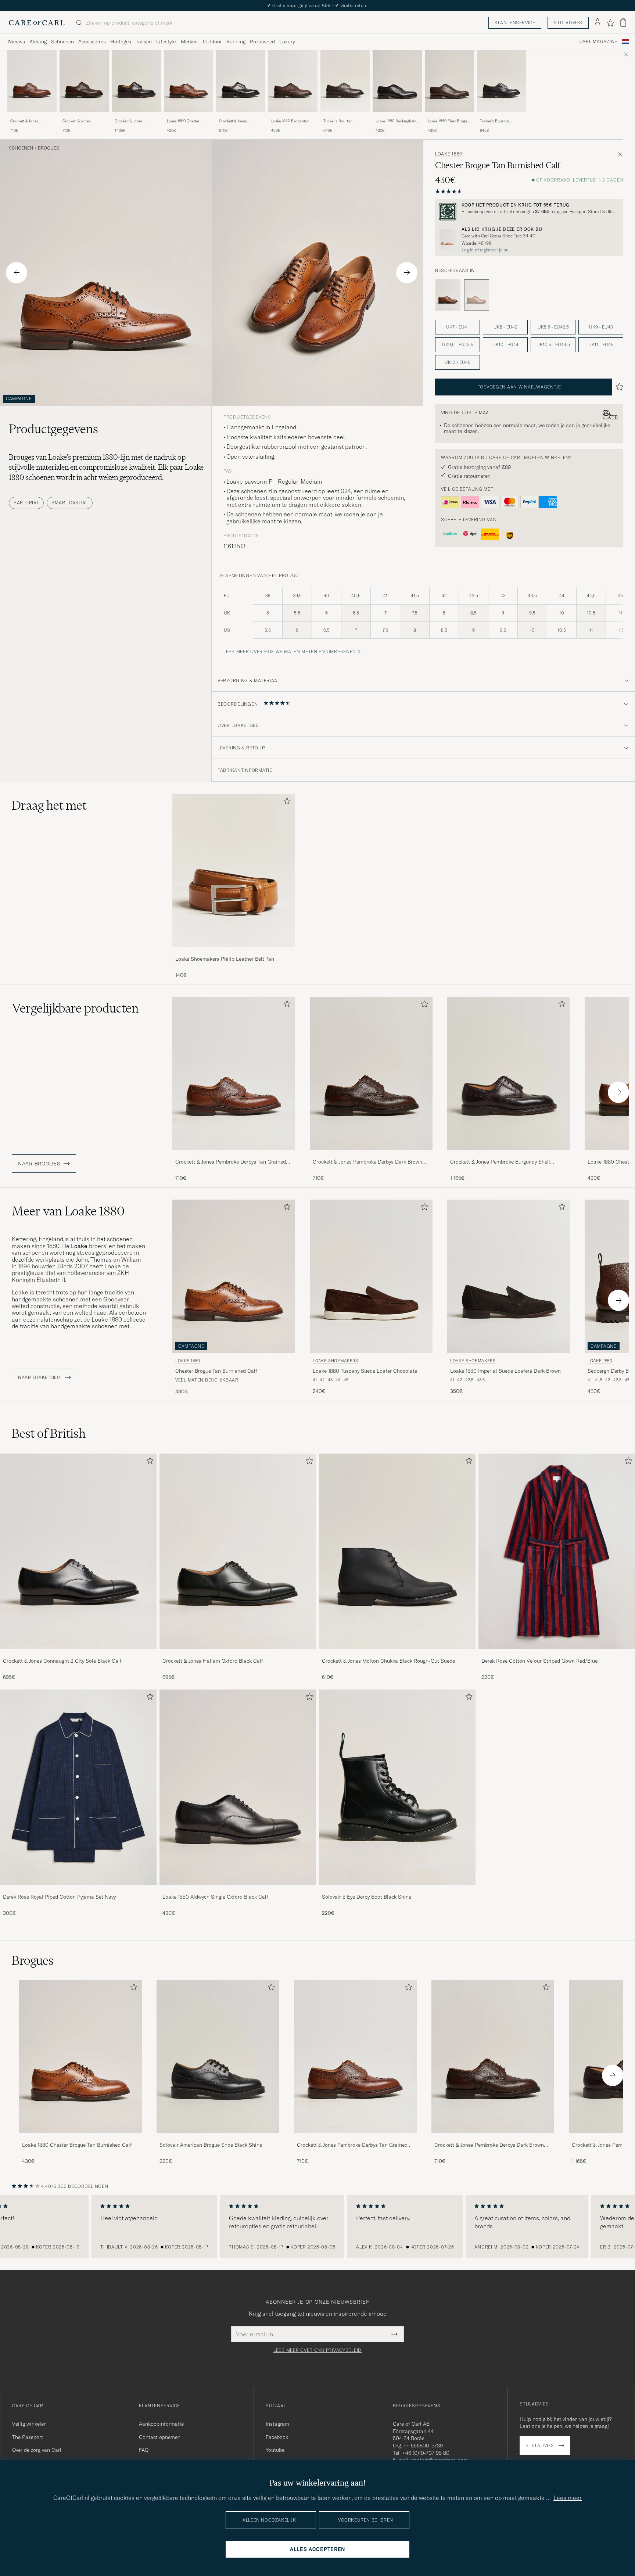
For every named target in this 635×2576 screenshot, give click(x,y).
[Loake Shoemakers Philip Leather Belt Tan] (234, 952)
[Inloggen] (598, 23)
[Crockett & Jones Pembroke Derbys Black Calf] (241, 117)
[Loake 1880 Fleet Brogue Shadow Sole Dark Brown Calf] (449, 117)
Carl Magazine (598, 42)
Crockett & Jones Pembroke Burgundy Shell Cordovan (132, 121)
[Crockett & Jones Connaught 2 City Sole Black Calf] (78, 1654)
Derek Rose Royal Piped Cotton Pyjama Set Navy (59, 1897)
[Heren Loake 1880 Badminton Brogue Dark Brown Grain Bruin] (293, 81)
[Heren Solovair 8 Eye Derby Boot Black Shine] (397, 1787)
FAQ (144, 2450)
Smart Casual (70, 503)
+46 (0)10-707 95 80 (426, 2453)
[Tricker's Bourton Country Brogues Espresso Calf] (345, 117)
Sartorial (26, 503)
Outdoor (212, 42)
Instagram (277, 2424)
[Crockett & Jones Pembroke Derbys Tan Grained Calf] (32, 117)
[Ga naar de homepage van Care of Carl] (37, 23)
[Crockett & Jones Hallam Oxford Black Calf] (238, 1654)
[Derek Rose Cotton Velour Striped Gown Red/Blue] (557, 1654)
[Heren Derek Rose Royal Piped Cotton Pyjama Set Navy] (78, 1787)
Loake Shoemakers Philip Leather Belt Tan (225, 959)
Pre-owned (262, 42)
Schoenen (62, 42)
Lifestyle (166, 42)
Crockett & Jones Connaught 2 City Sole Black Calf (62, 1661)
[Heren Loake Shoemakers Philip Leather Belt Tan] (234, 870)
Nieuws (17, 42)
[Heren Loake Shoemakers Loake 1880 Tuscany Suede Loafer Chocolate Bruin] (371, 1276)
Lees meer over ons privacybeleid (317, 2350)
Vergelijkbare (75, 1008)
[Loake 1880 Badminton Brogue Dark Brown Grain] (293, 117)
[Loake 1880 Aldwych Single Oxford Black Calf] (238, 1890)
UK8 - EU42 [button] (505, 327)
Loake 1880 (449, 154)
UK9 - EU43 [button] (601, 327)
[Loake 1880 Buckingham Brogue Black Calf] (397, 117)
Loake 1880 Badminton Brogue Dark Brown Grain (293, 121)
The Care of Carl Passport (317, 5)
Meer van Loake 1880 (68, 1211)
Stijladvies (568, 23)
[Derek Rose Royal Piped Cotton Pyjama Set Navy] (78, 1890)
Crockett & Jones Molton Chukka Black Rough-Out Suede (388, 1661)
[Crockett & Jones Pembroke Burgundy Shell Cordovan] (136, 117)
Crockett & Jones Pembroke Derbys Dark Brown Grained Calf (82, 121)
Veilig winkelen (29, 2424)
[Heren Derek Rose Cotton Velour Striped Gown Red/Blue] (557, 1551)
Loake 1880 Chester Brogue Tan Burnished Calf (77, 2145)
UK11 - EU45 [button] (601, 345)
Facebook (277, 2437)
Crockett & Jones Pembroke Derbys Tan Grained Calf (28, 121)
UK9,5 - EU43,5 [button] (458, 345)
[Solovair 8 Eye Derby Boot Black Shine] (397, 1890)
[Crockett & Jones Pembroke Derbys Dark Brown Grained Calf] (84, 117)
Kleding (38, 42)
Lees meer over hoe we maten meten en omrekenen (290, 651)
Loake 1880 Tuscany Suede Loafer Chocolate (365, 1371)
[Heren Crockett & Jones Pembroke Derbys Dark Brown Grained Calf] (493, 2056)
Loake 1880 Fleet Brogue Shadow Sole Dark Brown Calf (449, 121)
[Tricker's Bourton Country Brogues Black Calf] (502, 117)
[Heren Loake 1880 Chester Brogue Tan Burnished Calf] (80, 2056)
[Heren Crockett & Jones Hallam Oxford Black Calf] (238, 1551)
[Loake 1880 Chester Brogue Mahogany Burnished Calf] (189, 117)
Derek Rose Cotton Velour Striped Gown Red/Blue (539, 1661)
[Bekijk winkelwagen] (623, 23)
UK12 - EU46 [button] (458, 362)
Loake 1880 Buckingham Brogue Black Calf (396, 121)
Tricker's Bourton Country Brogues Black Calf (499, 121)
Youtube (275, 2450)
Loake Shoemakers (336, 1361)
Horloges (121, 42)
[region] (317, 2227)
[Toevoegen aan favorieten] (286, 802)
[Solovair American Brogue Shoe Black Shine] (218, 2138)
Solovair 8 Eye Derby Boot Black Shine (367, 1897)
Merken (189, 42)
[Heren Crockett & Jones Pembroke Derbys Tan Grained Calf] (355, 2056)
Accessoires (92, 42)
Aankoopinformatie (161, 2424)
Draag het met (49, 805)
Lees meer (568, 2498)
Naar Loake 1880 (40, 1377)
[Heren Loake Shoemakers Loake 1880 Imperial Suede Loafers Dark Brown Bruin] (509, 1276)
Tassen (144, 42)
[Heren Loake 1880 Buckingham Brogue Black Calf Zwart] (397, 81)
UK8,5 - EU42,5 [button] (553, 327)
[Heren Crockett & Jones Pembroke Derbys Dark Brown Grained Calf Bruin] (84, 81)
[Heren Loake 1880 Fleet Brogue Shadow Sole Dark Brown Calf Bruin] (449, 81)
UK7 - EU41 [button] (458, 327)
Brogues (49, 148)
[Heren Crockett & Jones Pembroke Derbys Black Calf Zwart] (241, 81)
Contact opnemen (160, 2437)
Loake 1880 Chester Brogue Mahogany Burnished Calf (183, 121)
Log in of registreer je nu (485, 250)
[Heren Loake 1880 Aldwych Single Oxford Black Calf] (238, 1787)
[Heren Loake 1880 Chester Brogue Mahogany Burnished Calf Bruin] (189, 81)
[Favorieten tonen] (610, 23)
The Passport (28, 2437)
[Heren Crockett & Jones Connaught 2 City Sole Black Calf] (78, 1551)
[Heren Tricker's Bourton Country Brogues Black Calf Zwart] (502, 81)
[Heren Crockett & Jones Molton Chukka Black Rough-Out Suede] (397, 1551)
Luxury (287, 42)
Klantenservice (515, 23)
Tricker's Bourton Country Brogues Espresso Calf (338, 121)
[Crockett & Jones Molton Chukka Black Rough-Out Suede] (397, 1654)
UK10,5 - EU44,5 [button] (553, 345)
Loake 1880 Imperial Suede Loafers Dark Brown (505, 1371)
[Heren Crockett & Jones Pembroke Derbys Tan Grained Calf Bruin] (32, 81)
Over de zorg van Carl (37, 2450)
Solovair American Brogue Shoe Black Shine (211, 2145)
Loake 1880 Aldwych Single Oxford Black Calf (215, 1897)
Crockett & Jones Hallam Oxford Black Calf (213, 1661)
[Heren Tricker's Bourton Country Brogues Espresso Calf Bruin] (345, 81)
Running (236, 42)
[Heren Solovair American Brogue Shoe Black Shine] (218, 2056)
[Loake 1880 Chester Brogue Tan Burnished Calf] (80, 2138)
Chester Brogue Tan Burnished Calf (216, 1371)
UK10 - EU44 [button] (505, 345)
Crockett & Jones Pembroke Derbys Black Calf (239, 121)
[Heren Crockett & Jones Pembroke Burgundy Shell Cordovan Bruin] (136, 81)
